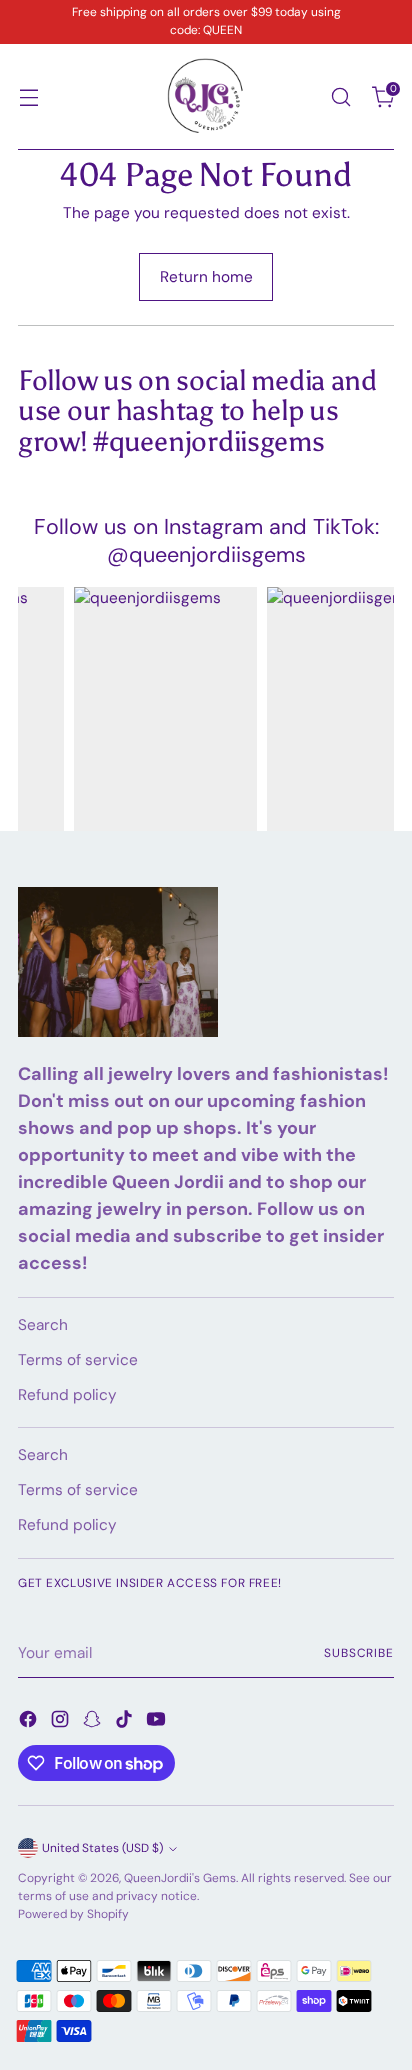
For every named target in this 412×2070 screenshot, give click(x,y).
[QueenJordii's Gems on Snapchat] (94, 1722)
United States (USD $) (102, 1848)
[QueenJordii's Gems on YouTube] (158, 1722)
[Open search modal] (340, 96)
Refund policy (67, 1395)
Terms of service (78, 1360)
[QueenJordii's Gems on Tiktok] (126, 1722)
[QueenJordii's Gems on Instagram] (62, 1722)
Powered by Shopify (73, 1914)
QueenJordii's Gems (180, 1878)
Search (43, 1325)
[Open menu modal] (28, 96)
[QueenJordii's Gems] (206, 97)
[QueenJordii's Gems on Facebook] (30, 1722)
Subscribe (359, 1653)
